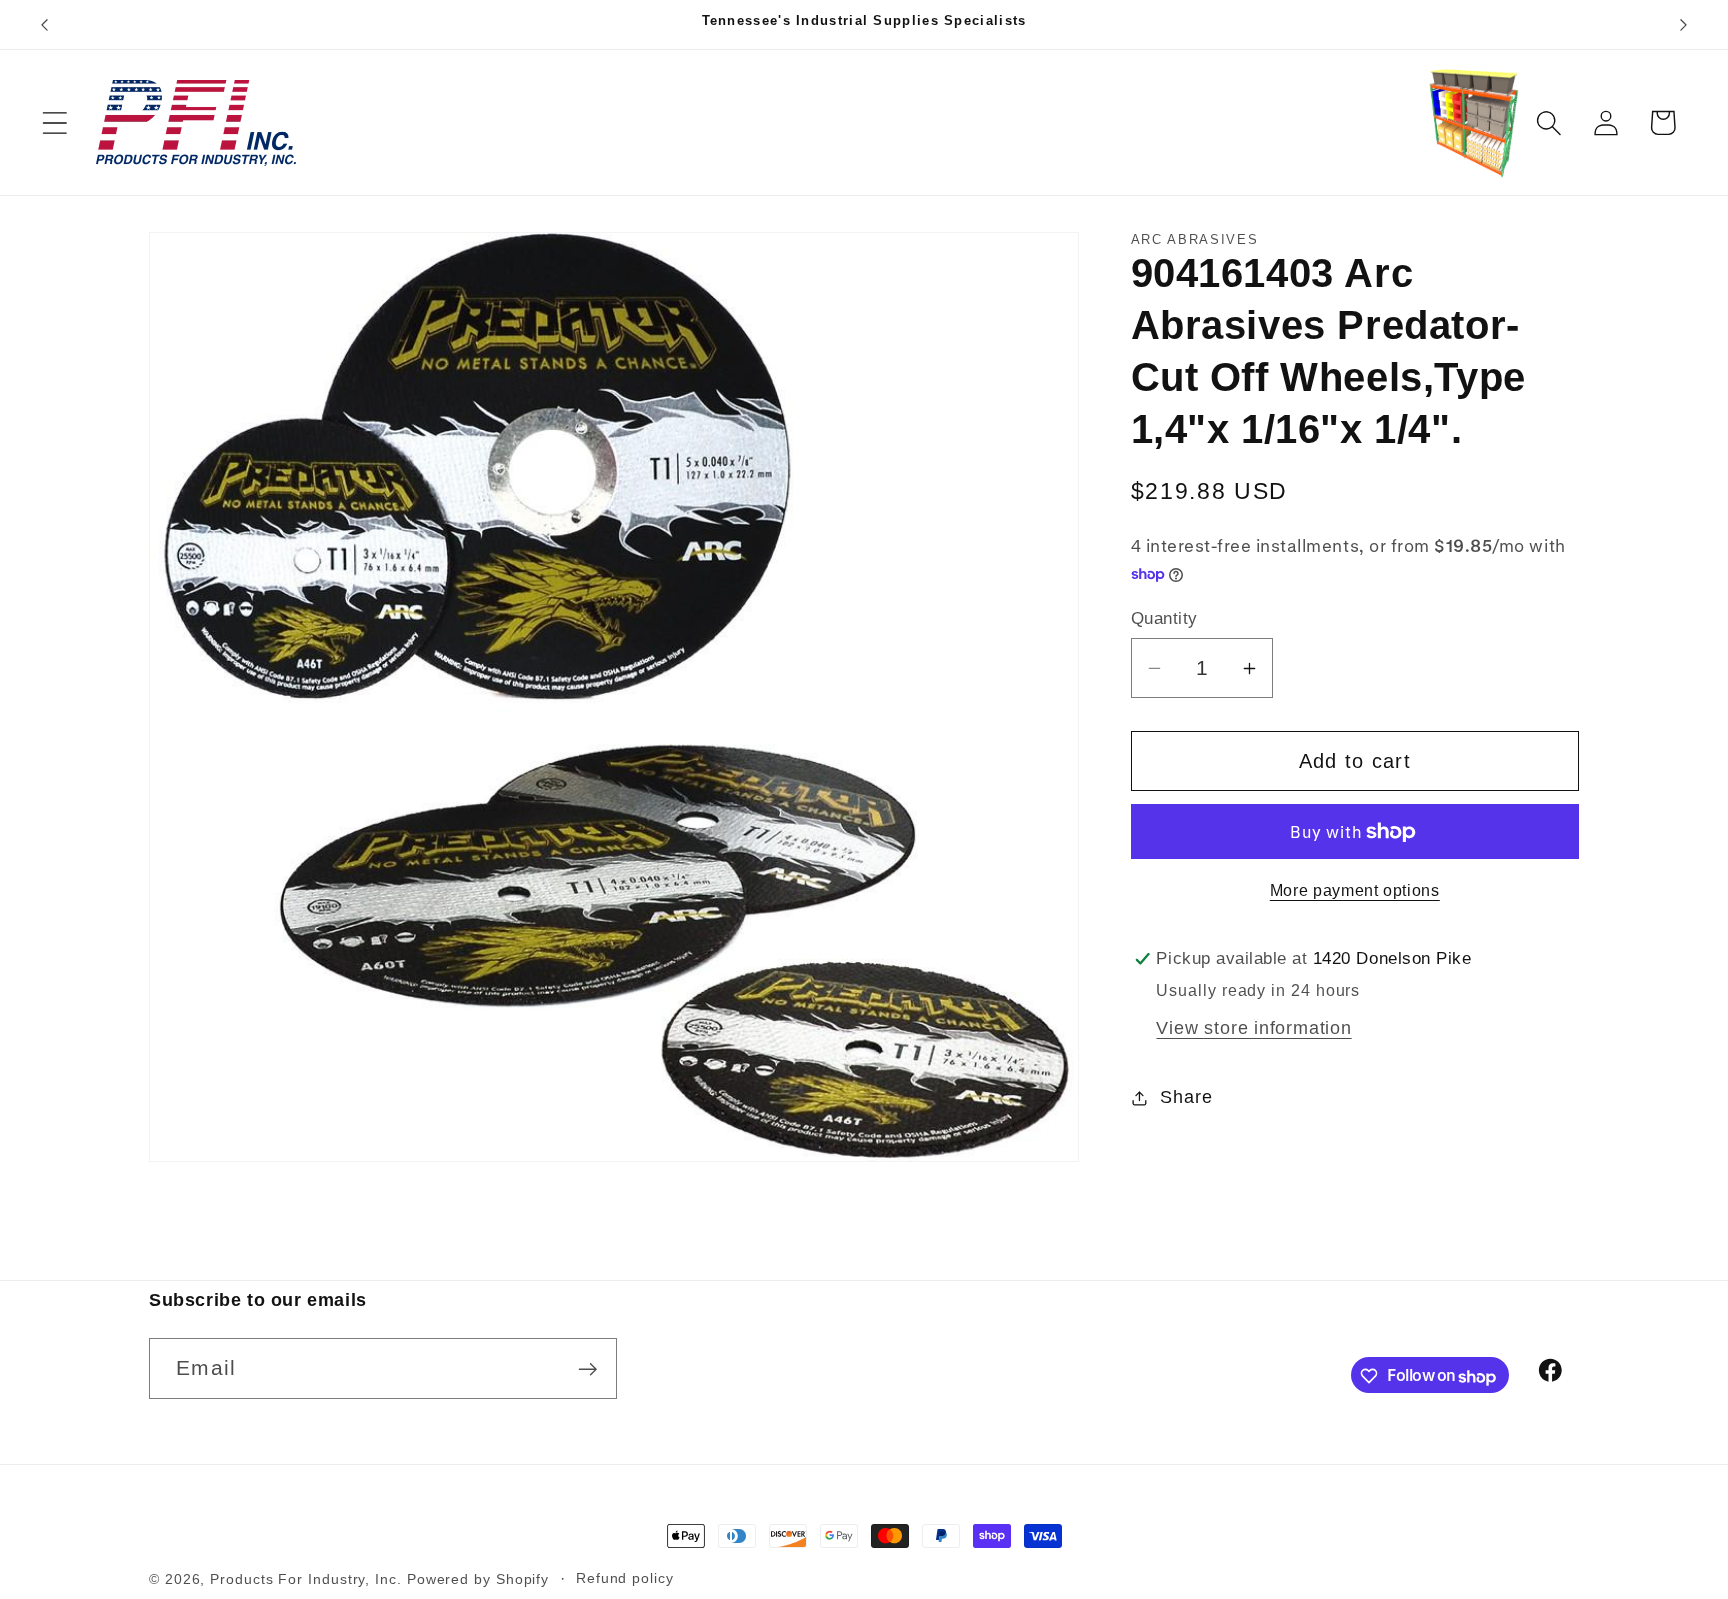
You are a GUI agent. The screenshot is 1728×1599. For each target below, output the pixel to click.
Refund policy (625, 1578)
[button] (54, 122)
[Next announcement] (1684, 24)
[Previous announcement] (44, 24)
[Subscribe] (587, 1369)
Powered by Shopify (478, 1579)
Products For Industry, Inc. (306, 1579)
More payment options (1355, 890)
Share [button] (1186, 1097)
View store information (1253, 1028)
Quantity (1164, 618)
